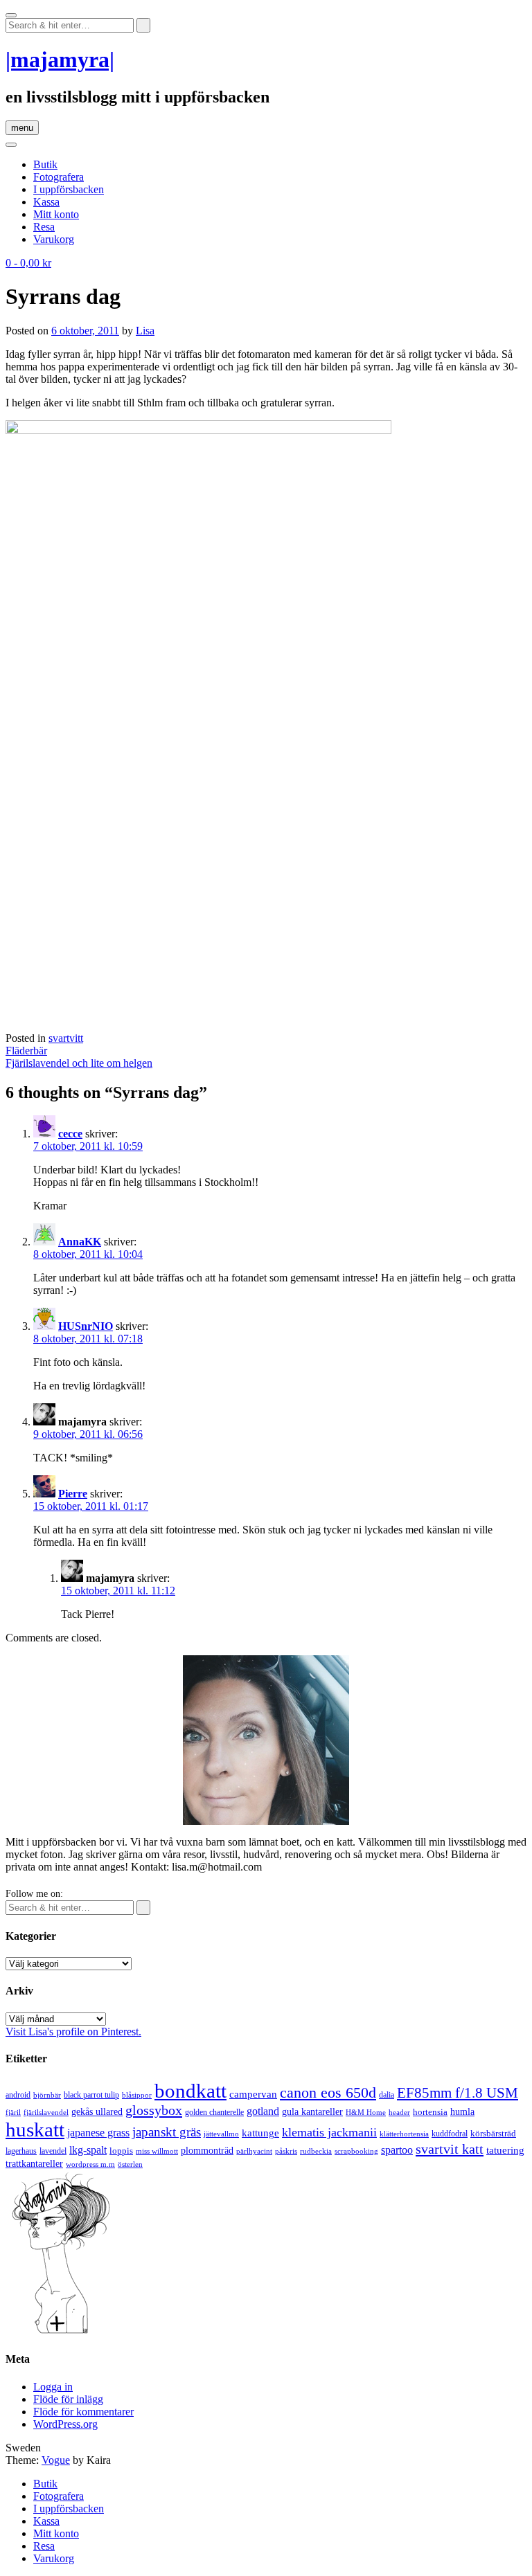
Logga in (53, 2387)
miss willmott (157, 2151)
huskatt (35, 2129)
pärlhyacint (254, 2151)
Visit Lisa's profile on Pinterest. (73, 2032)
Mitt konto (56, 214)
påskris (286, 2151)
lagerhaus (21, 2151)
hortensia (430, 2112)
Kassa (46, 202)
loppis (121, 2151)
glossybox (154, 2110)
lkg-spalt (88, 2150)
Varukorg (54, 239)
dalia (387, 2095)
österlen (130, 2164)
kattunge (260, 2133)
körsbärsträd (493, 2133)
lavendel (53, 2151)
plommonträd (207, 2151)
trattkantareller (34, 2163)
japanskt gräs (167, 2132)
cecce (70, 1134)
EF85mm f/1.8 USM (458, 2093)
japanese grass (98, 2133)
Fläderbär (26, 1051)
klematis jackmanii (329, 2132)
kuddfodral (450, 2134)
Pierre (73, 1494)
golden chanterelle (214, 2112)
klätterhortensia (404, 2134)
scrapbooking (356, 2151)
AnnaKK (80, 1242)
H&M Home (366, 2112)
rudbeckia (316, 2151)
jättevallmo (221, 2134)
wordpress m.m (90, 2164)
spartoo (397, 2150)
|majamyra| (60, 60)
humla (462, 2112)
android (18, 2095)
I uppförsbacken (69, 189)
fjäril (13, 2112)
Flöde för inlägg (68, 2399)
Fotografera (59, 177)
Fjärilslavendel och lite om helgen (79, 1063)
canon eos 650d (328, 2092)
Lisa (145, 331)
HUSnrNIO (86, 1326)
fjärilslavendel (46, 2113)
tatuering (505, 2150)
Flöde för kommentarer (83, 2412)
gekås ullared (97, 2112)
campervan (253, 2094)
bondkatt (190, 2091)
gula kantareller (312, 2112)
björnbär (47, 2095)
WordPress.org (65, 2424)
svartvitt (66, 1038)
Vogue (56, 2460)
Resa (44, 227)
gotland (263, 2111)
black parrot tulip (91, 2095)
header (399, 2112)
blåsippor (137, 2095)
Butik (45, 164)
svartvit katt (450, 2149)
